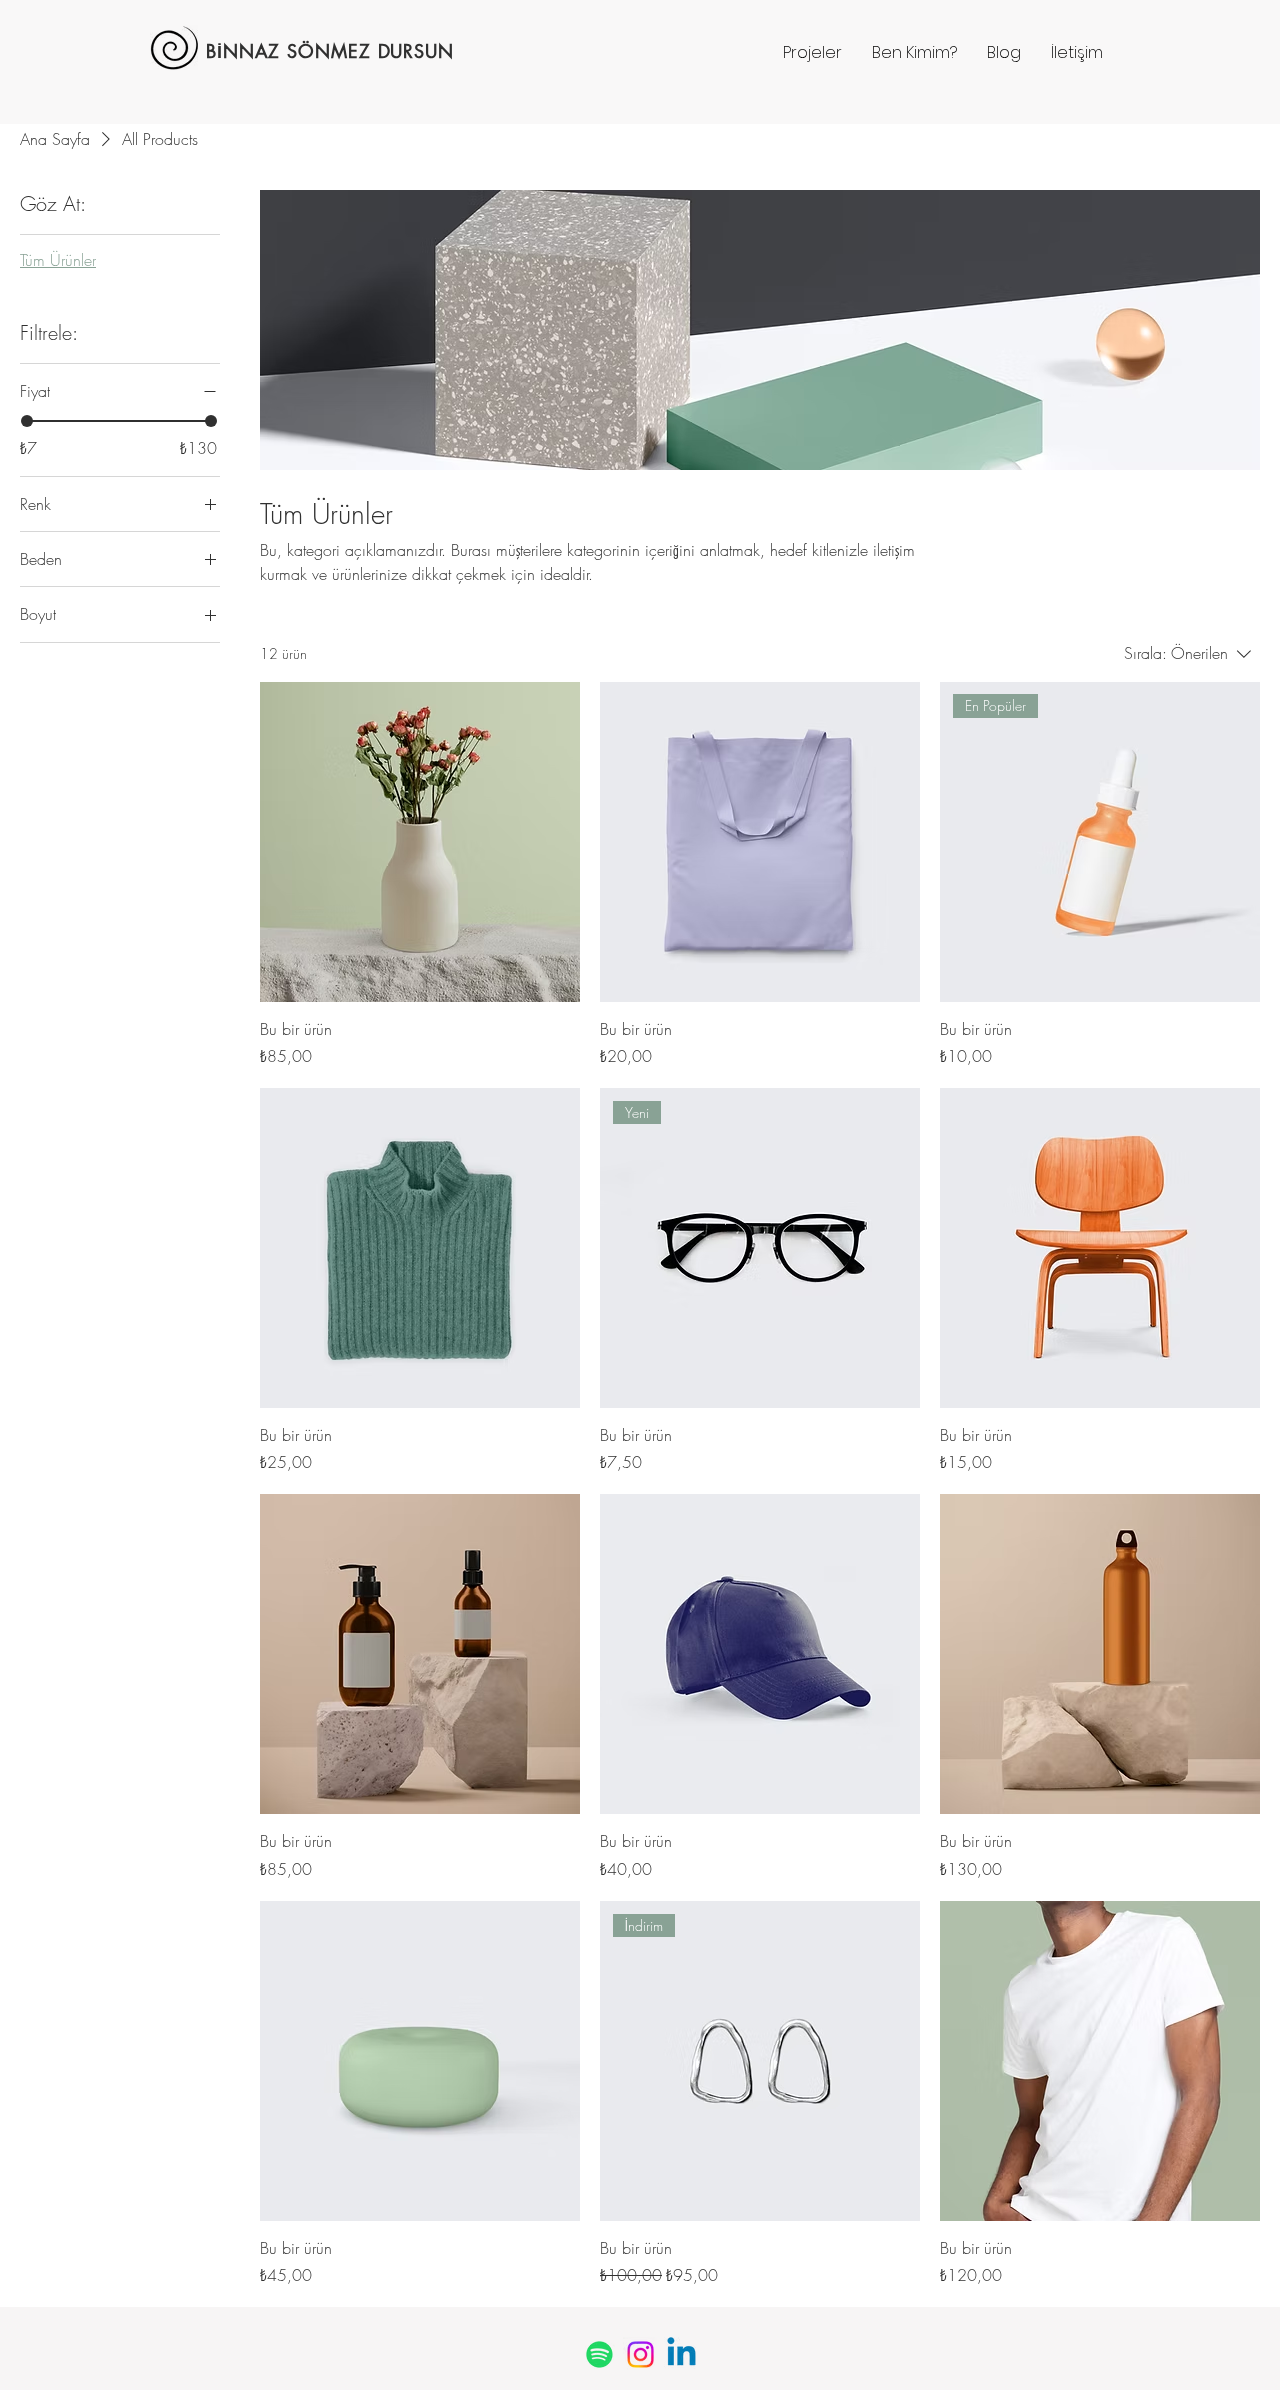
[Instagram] (640, 2354)
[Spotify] (599, 2354)
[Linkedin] (681, 2354)
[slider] (27, 421)
